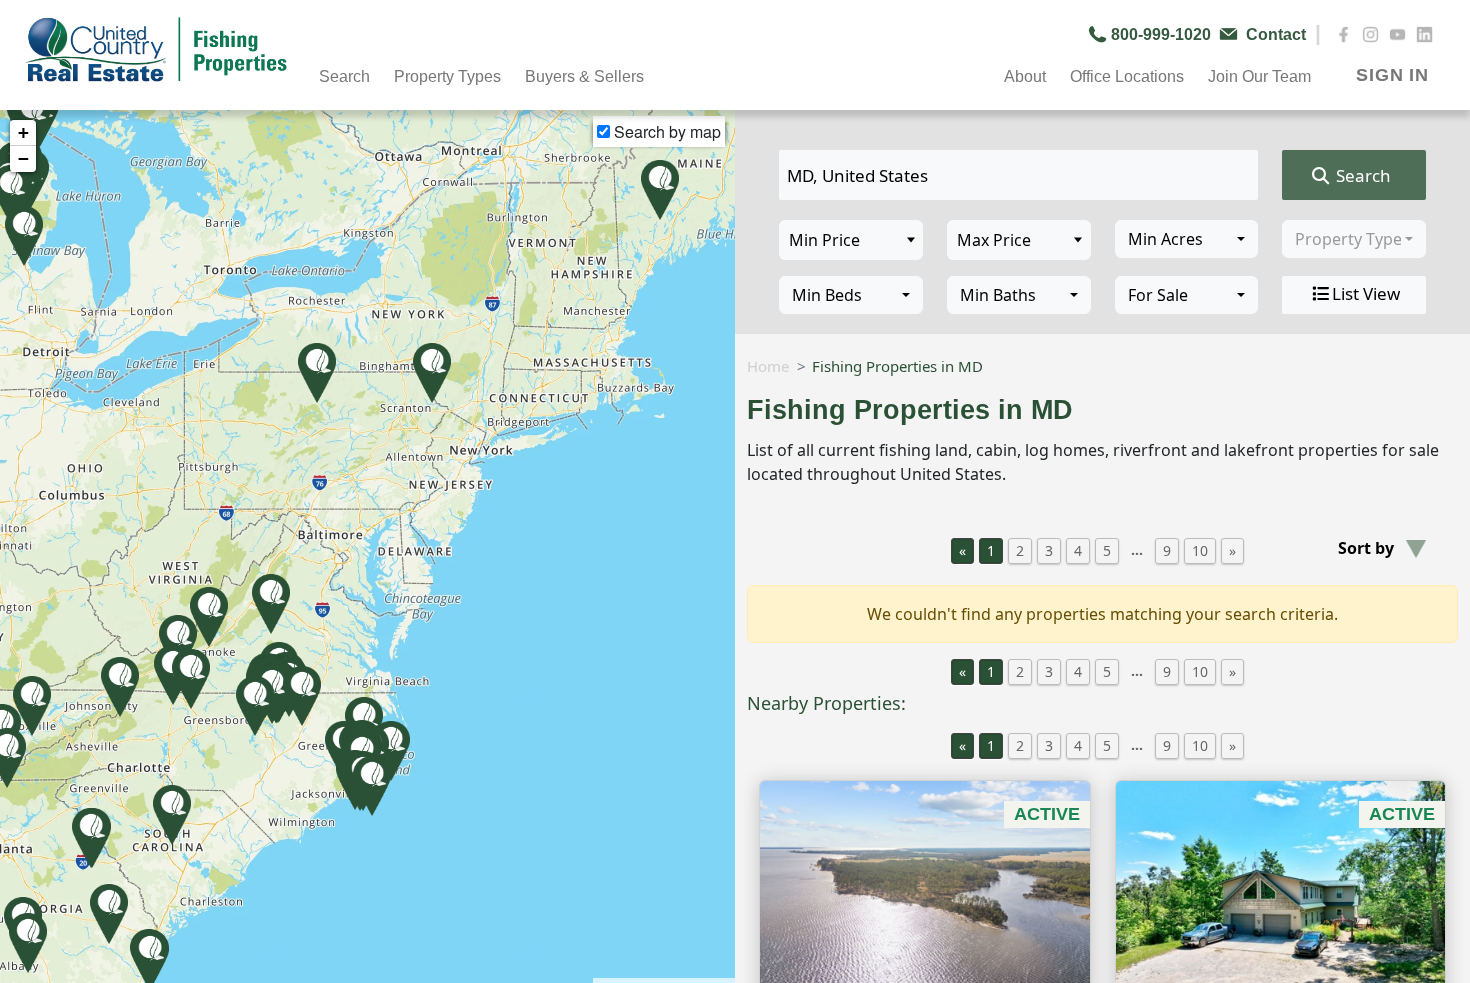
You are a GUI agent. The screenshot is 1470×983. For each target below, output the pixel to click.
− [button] (23, 158)
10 (1200, 550)
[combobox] (1187, 239)
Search (1361, 175)
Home (768, 366)
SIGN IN (1392, 75)
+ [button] (23, 132)
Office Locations (1127, 76)
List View (1366, 293)
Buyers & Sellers (584, 76)
